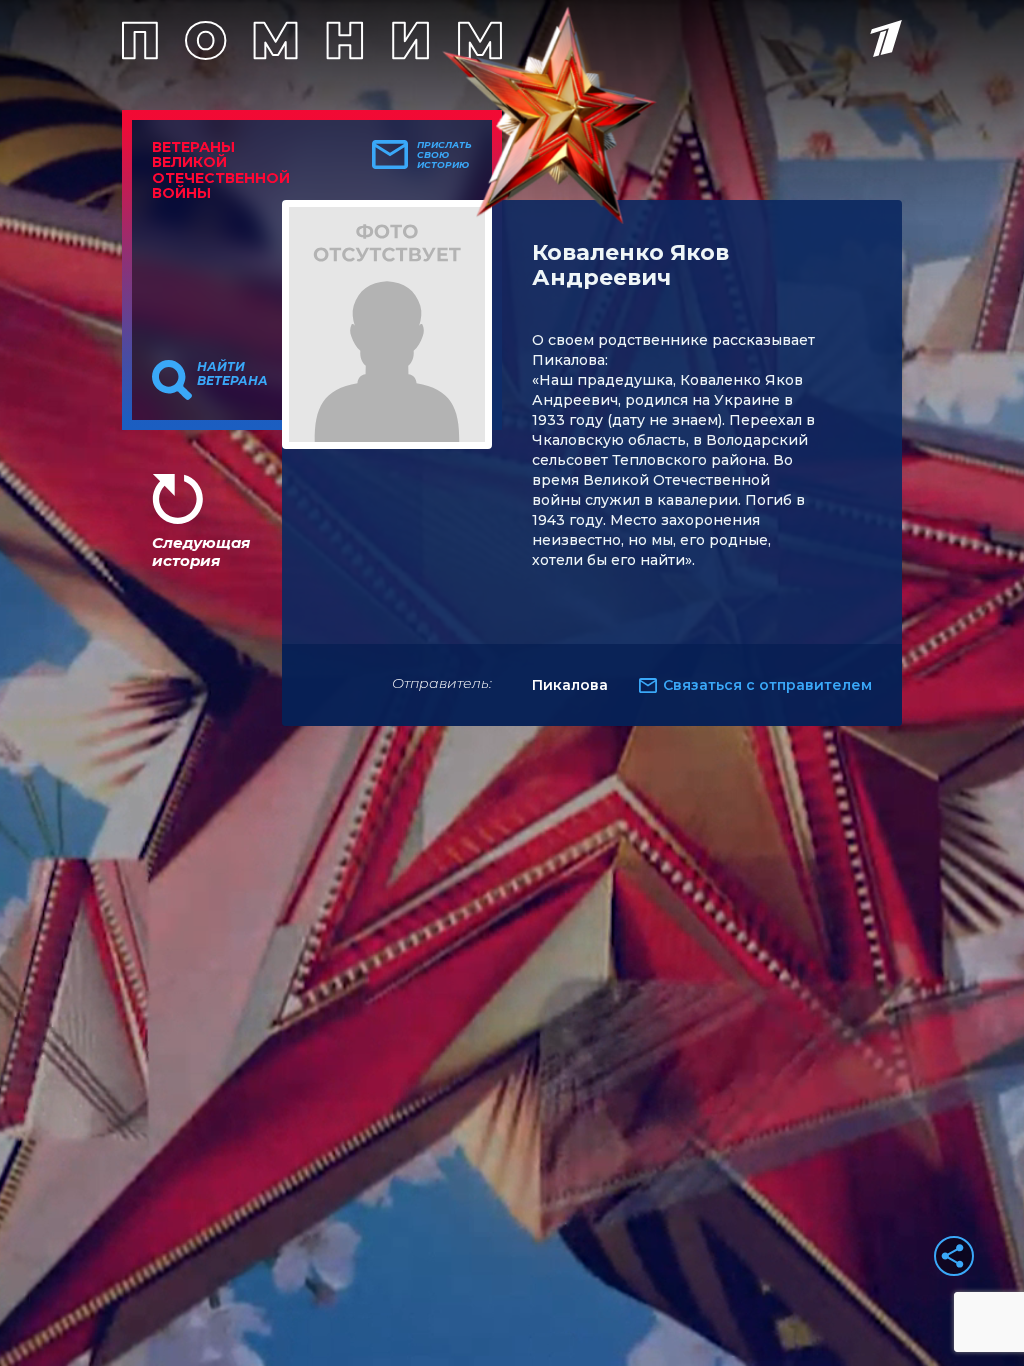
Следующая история (201, 551)
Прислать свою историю (444, 155)
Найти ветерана (232, 374)
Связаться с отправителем (767, 685)
